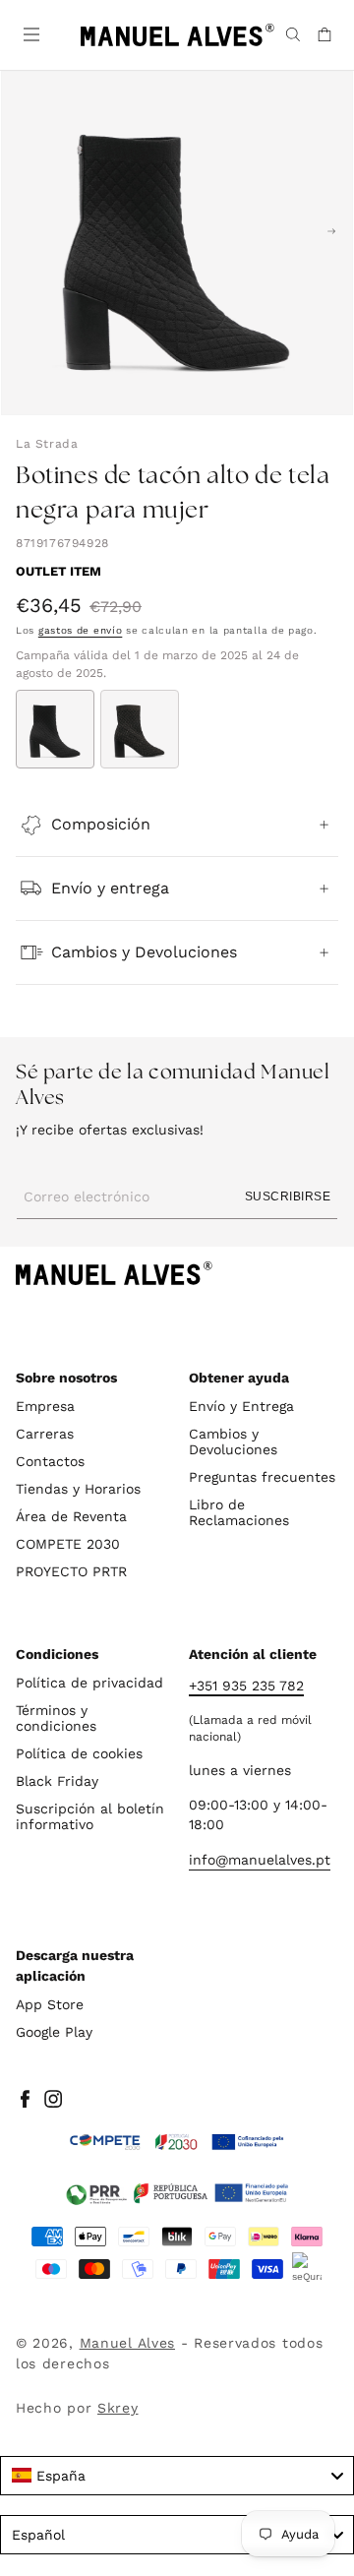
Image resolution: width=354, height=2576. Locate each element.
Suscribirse (288, 1196)
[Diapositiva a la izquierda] (23, 231)
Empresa (45, 1406)
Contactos (50, 1461)
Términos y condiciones (56, 1718)
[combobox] (177, 2476)
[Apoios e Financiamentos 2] (177, 2193)
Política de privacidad (89, 1683)
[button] (29, 32)
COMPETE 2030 (68, 1544)
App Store (50, 2004)
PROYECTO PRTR (71, 1571)
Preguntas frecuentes (262, 1477)
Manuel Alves (127, 2343)
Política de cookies (79, 1753)
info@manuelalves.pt (260, 1860)
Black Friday (57, 1781)
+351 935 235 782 (246, 1686)
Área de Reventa (71, 1516)
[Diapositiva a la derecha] (331, 231)
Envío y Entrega (241, 1406)
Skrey (118, 2408)
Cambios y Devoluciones (233, 1441)
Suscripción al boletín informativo (90, 1816)
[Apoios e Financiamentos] (177, 2142)
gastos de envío (81, 630)
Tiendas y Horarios (78, 1489)
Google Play (54, 2032)
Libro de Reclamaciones (239, 1512)
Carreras (45, 1434)
